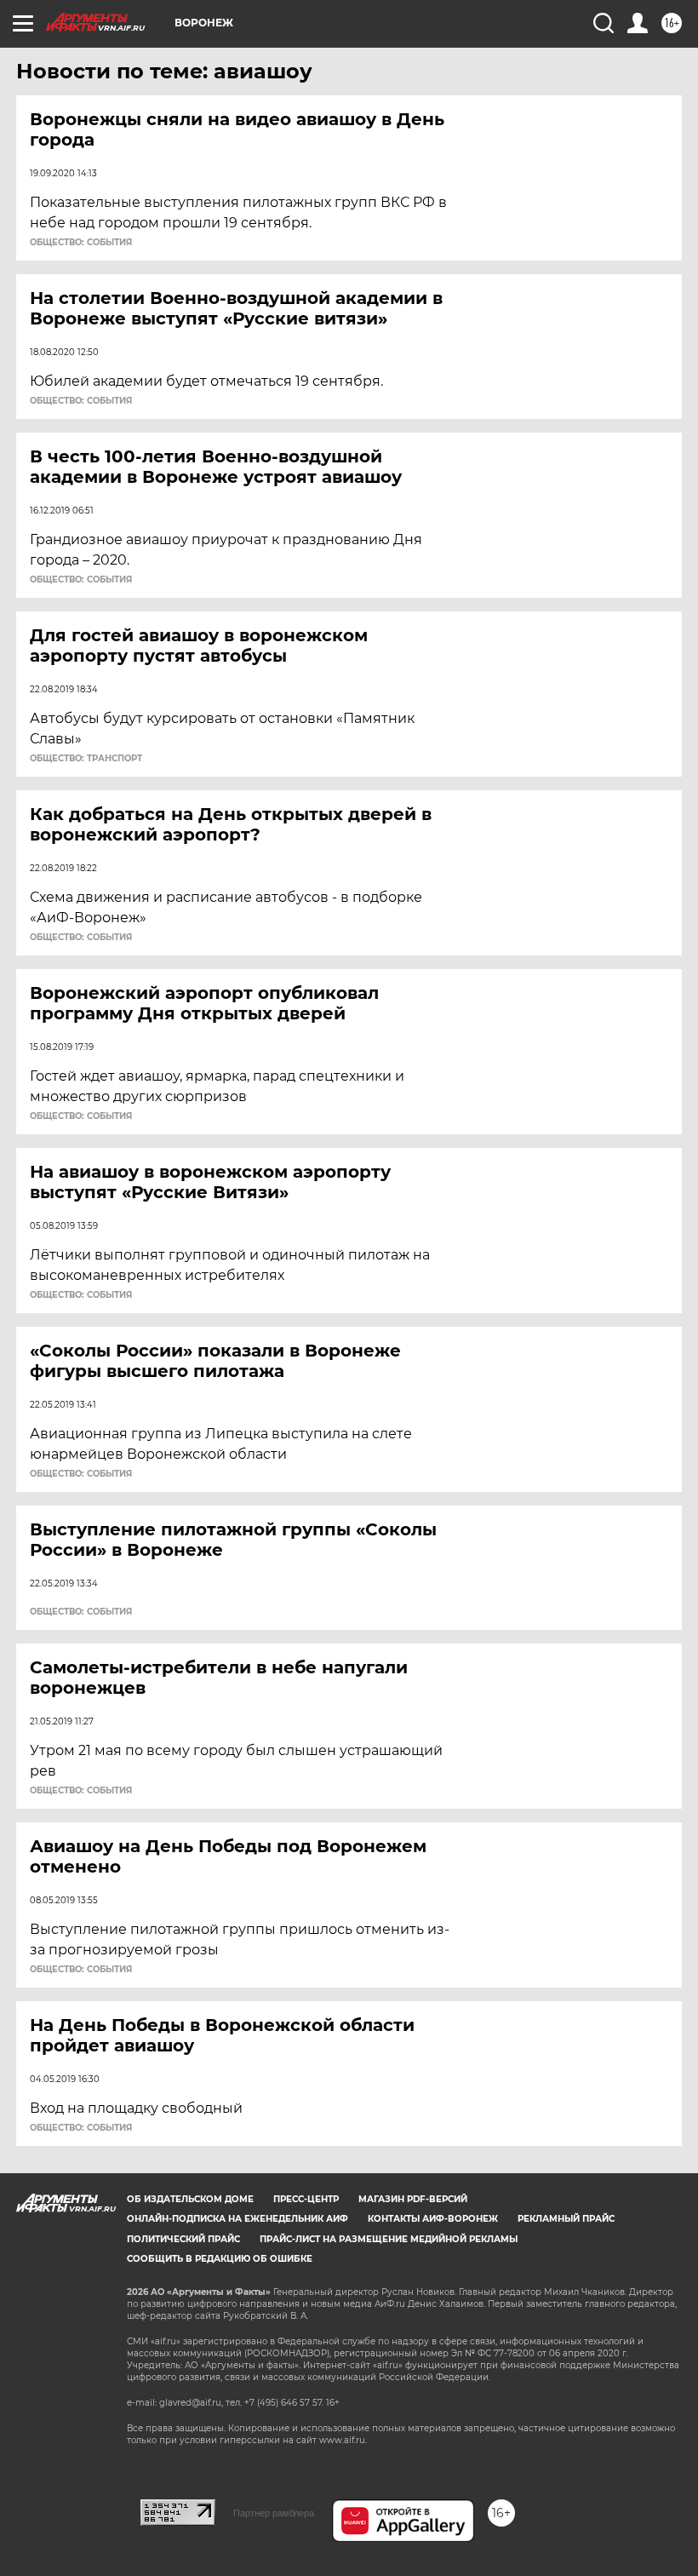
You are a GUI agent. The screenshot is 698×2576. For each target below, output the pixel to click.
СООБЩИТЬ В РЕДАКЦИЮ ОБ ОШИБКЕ (220, 2259)
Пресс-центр (306, 2199)
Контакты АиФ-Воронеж (433, 2219)
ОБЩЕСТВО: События (81, 243)
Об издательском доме (190, 2199)
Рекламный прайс (566, 2219)
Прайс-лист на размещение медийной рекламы (389, 2239)
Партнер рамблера (274, 2513)
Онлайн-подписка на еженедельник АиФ (237, 2219)
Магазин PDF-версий (413, 2199)
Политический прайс (183, 2239)
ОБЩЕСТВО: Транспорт (86, 759)
